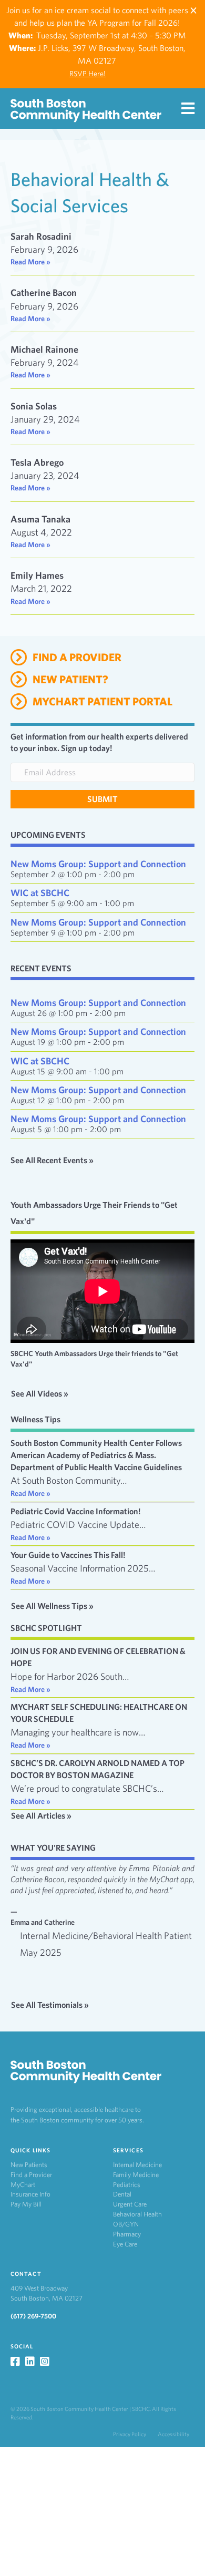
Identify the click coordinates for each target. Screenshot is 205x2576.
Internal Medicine (137, 2165)
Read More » (30, 262)
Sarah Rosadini (41, 236)
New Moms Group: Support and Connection (98, 864)
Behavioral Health (137, 2214)
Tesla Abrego (37, 462)
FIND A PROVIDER (77, 657)
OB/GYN (126, 2224)
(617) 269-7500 (33, 2316)
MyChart (23, 2185)
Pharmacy (127, 2234)
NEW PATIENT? (70, 679)
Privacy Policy (130, 2434)
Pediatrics (127, 2185)
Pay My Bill (26, 2204)
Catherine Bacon (44, 293)
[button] (102, 799)
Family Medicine (136, 2175)
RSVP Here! (88, 74)
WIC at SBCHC (40, 893)
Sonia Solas (34, 406)
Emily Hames (37, 575)
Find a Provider (31, 2175)
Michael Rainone (44, 349)
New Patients (29, 2165)
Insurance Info (30, 2194)
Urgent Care (130, 2204)
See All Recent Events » (52, 1160)
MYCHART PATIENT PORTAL (102, 701)
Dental (122, 2194)
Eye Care (125, 2244)
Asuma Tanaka (40, 519)
